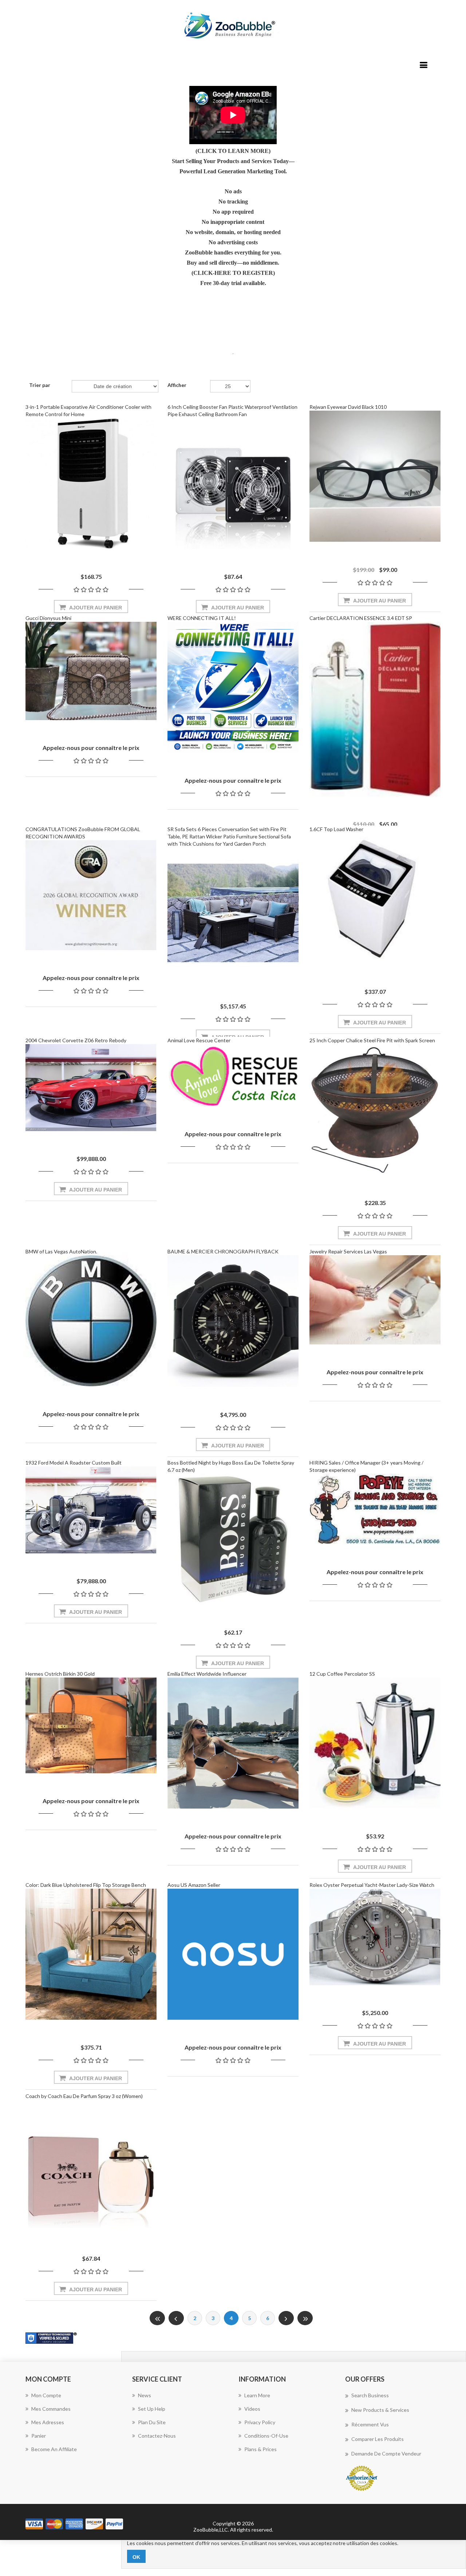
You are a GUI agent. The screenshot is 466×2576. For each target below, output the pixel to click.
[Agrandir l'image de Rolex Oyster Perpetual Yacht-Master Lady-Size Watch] (375, 1937)
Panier (39, 2436)
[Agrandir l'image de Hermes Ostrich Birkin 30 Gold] (91, 1725)
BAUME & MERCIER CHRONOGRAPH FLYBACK (223, 1251)
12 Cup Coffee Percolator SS (342, 1674)
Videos (252, 2409)
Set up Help (152, 2409)
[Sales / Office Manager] (375, 1509)
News (145, 2395)
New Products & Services (380, 2410)
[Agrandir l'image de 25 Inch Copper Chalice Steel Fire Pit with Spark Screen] (375, 1110)
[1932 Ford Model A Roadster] (91, 1510)
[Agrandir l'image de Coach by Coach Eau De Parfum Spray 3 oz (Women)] (91, 2165)
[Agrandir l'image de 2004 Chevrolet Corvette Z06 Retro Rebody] (91, 1088)
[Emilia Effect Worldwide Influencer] (233, 1743)
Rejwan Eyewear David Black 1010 (348, 407)
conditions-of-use (266, 2436)
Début (157, 2318)
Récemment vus (370, 2424)
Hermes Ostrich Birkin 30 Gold (60, 1674)
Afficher (177, 385)
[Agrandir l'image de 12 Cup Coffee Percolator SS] (375, 1743)
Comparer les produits (378, 2439)
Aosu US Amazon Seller (194, 1885)
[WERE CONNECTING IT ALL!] (233, 687)
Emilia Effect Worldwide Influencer (207, 1674)
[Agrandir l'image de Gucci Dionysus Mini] (91, 671)
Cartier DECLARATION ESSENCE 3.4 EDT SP (361, 618)
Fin (305, 2318)
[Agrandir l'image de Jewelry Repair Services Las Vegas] (375, 1300)
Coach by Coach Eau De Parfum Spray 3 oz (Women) (84, 2096)
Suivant (286, 2318)
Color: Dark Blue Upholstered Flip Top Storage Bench (86, 1885)
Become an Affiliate (54, 2449)
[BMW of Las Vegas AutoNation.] (91, 1321)
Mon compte (46, 2395)
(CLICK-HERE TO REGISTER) (233, 273)
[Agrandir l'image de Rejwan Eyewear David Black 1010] (375, 476)
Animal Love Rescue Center (199, 1040)
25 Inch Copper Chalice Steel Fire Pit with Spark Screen (372, 1040)
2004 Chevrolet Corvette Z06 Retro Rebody (76, 1040)
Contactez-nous (157, 2436)
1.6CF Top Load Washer (336, 829)
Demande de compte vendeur (386, 2453)
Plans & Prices (260, 2449)
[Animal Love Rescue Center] (233, 1075)
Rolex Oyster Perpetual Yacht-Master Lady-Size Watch (372, 1885)
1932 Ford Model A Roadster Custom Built (74, 1463)
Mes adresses (48, 2422)
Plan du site (152, 2422)
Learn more (257, 2395)
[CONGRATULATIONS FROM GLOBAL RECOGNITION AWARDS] (91, 895)
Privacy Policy (260, 2422)
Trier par (40, 385)
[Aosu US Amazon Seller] (233, 1954)
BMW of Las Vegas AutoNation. (61, 1251)
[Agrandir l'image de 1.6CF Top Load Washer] (375, 898)
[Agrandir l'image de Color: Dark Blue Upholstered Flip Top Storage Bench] (91, 1954)
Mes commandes (51, 2409)
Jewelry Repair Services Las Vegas (348, 1251)
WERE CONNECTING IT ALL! (202, 618)
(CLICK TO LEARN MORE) (233, 151)
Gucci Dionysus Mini (48, 618)
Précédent (176, 2318)
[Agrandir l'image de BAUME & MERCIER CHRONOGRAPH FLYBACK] (233, 1321)
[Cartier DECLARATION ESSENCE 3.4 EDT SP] (375, 709)
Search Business (370, 2395)
